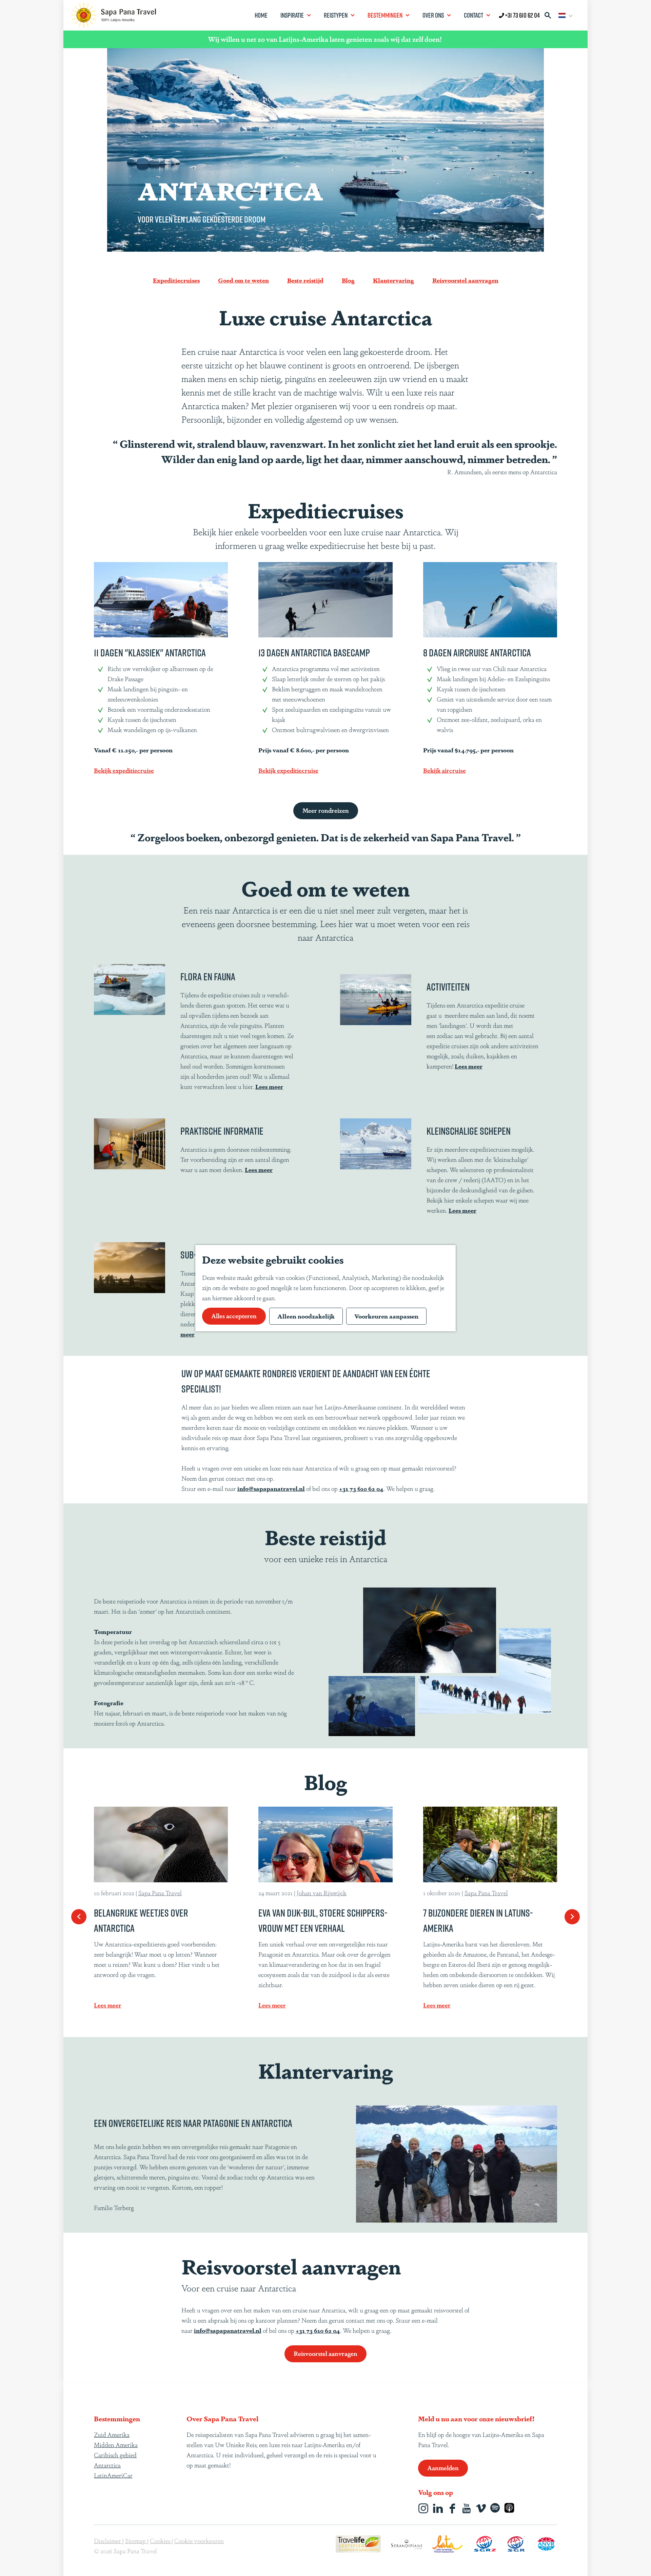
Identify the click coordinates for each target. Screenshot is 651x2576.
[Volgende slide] (572, 1917)
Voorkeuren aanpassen (386, 1316)
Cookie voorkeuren (199, 2540)
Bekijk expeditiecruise (124, 770)
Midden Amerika (116, 2444)
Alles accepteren (234, 1315)
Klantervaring (393, 280)
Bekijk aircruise (445, 770)
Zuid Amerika (112, 2434)
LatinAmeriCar (113, 2475)
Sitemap (136, 2540)
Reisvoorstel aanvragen (465, 280)
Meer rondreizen (326, 810)
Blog (348, 280)
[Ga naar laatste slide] (79, 1917)
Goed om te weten (243, 280)
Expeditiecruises (176, 280)
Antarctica (107, 2465)
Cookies (161, 2540)
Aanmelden (443, 2467)
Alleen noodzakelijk (306, 1316)
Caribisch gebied (115, 2455)
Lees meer (259, 1169)
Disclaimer (108, 2540)
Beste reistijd (305, 280)
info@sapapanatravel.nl (271, 1488)
